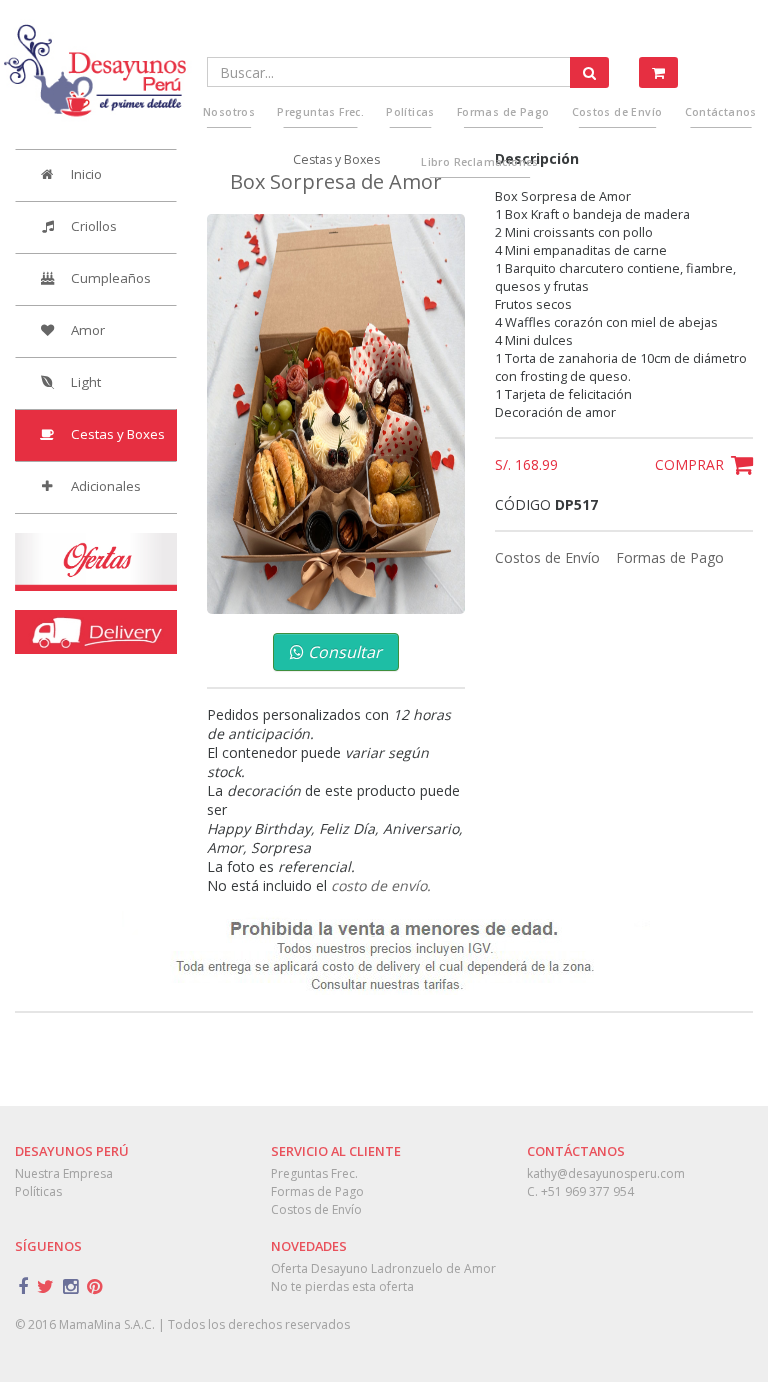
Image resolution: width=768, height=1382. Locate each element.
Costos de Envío (549, 557)
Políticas (410, 112)
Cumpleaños (109, 278)
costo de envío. (381, 885)
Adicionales (104, 486)
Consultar (343, 652)
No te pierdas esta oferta (342, 1286)
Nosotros (229, 112)
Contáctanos (721, 112)
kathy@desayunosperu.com (606, 1173)
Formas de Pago (670, 557)
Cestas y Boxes (116, 434)
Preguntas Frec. (320, 112)
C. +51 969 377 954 (580, 1191)
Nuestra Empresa (64, 1173)
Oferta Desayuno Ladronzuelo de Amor (383, 1268)
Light (84, 382)
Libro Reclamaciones (480, 162)
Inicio (85, 174)
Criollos (92, 226)
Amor (86, 330)
